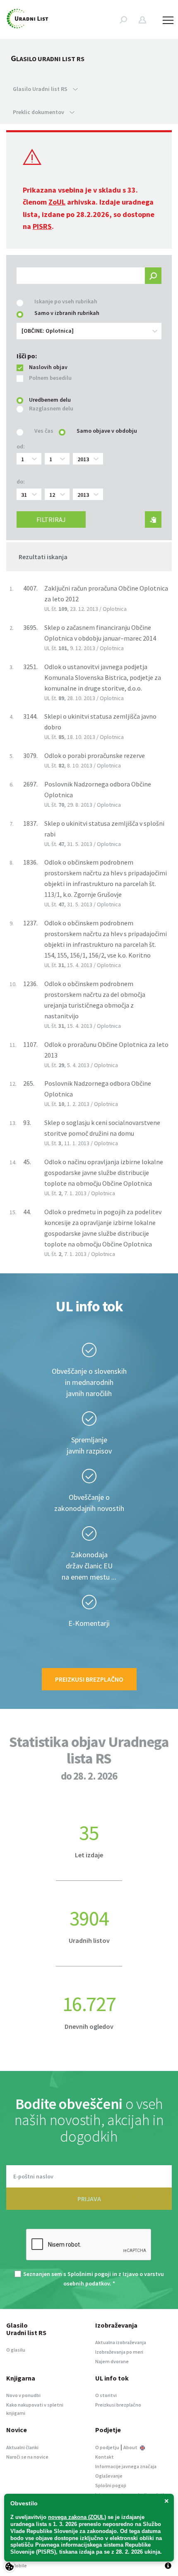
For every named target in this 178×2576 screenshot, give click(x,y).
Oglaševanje (109, 2476)
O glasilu (16, 2350)
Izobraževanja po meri (119, 2352)
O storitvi (106, 2395)
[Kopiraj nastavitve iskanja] (153, 519)
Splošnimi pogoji (89, 2274)
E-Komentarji (89, 1623)
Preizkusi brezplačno (89, 1679)
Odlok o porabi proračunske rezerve (95, 755)
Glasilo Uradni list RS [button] (41, 89)
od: (21, 446)
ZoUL (57, 202)
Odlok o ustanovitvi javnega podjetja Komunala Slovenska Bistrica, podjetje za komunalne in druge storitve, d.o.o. (103, 677)
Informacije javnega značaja (126, 2466)
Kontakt (105, 2457)
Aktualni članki (22, 2447)
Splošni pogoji (111, 2485)
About (131, 2447)
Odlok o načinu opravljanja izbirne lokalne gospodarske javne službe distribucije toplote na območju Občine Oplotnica (104, 1172)
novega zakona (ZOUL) (77, 2517)
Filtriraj (51, 519)
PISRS (42, 226)
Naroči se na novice (27, 2457)
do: (21, 481)
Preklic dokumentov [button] (39, 112)
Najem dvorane (112, 2361)
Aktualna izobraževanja (121, 2342)
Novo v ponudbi (23, 2395)
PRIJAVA (89, 2199)
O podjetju (107, 2447)
